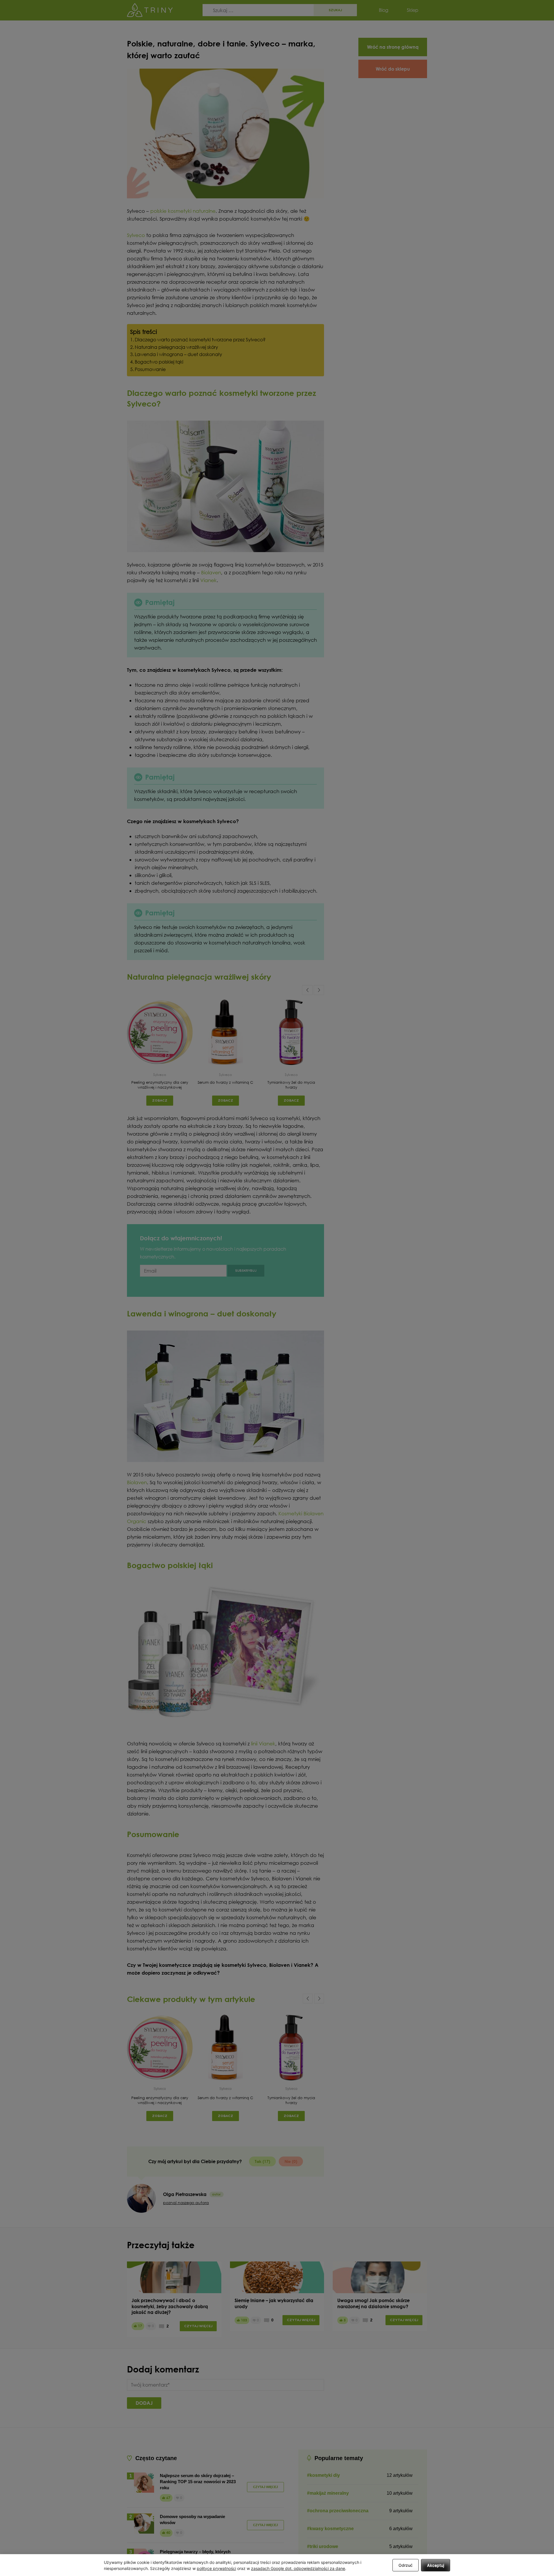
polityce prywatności (216, 2568)
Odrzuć (406, 2565)
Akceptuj (436, 2565)
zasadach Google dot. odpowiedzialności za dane (298, 2568)
